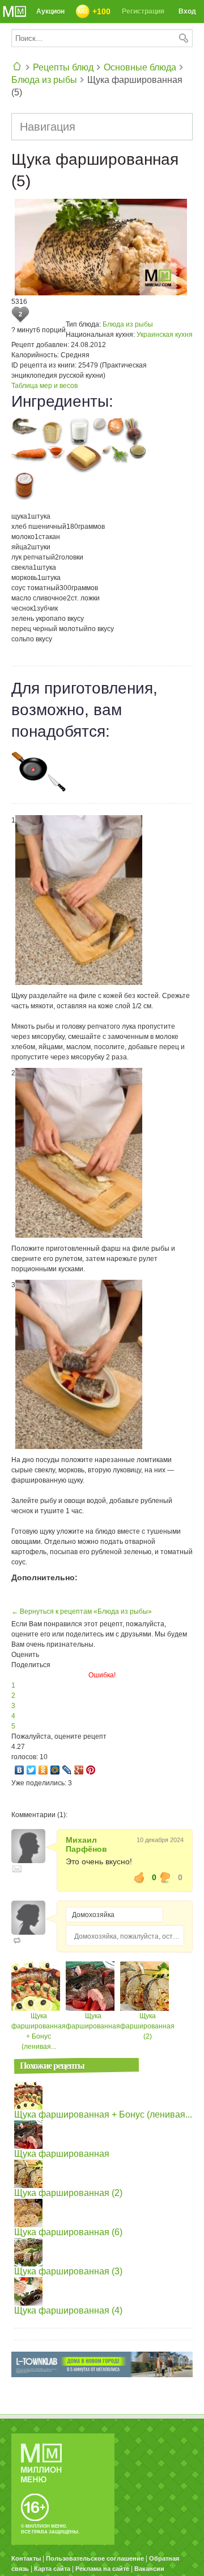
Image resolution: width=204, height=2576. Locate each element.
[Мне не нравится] (165, 1877)
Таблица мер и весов (44, 386)
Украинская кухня (165, 335)
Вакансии (149, 2569)
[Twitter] (31, 1770)
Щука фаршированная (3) (68, 2271)
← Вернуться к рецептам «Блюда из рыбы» (82, 1611)
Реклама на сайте (102, 2569)
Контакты (26, 2558)
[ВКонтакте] (20, 1770)
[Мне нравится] (139, 1877)
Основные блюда (140, 67)
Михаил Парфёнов (86, 1844)
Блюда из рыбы (44, 80)
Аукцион (50, 11)
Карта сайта (52, 2569)
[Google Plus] (79, 1770)
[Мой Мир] (55, 1770)
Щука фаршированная (62, 2154)
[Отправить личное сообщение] (17, 1869)
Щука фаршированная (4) (68, 2310)
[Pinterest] (91, 1770)
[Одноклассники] (43, 1770)
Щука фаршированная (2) (147, 2026)
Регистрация (143, 11)
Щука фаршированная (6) (68, 2232)
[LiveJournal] (67, 1770)
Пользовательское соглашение (95, 2558)
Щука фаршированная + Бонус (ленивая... (103, 2114)
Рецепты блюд (63, 67)
